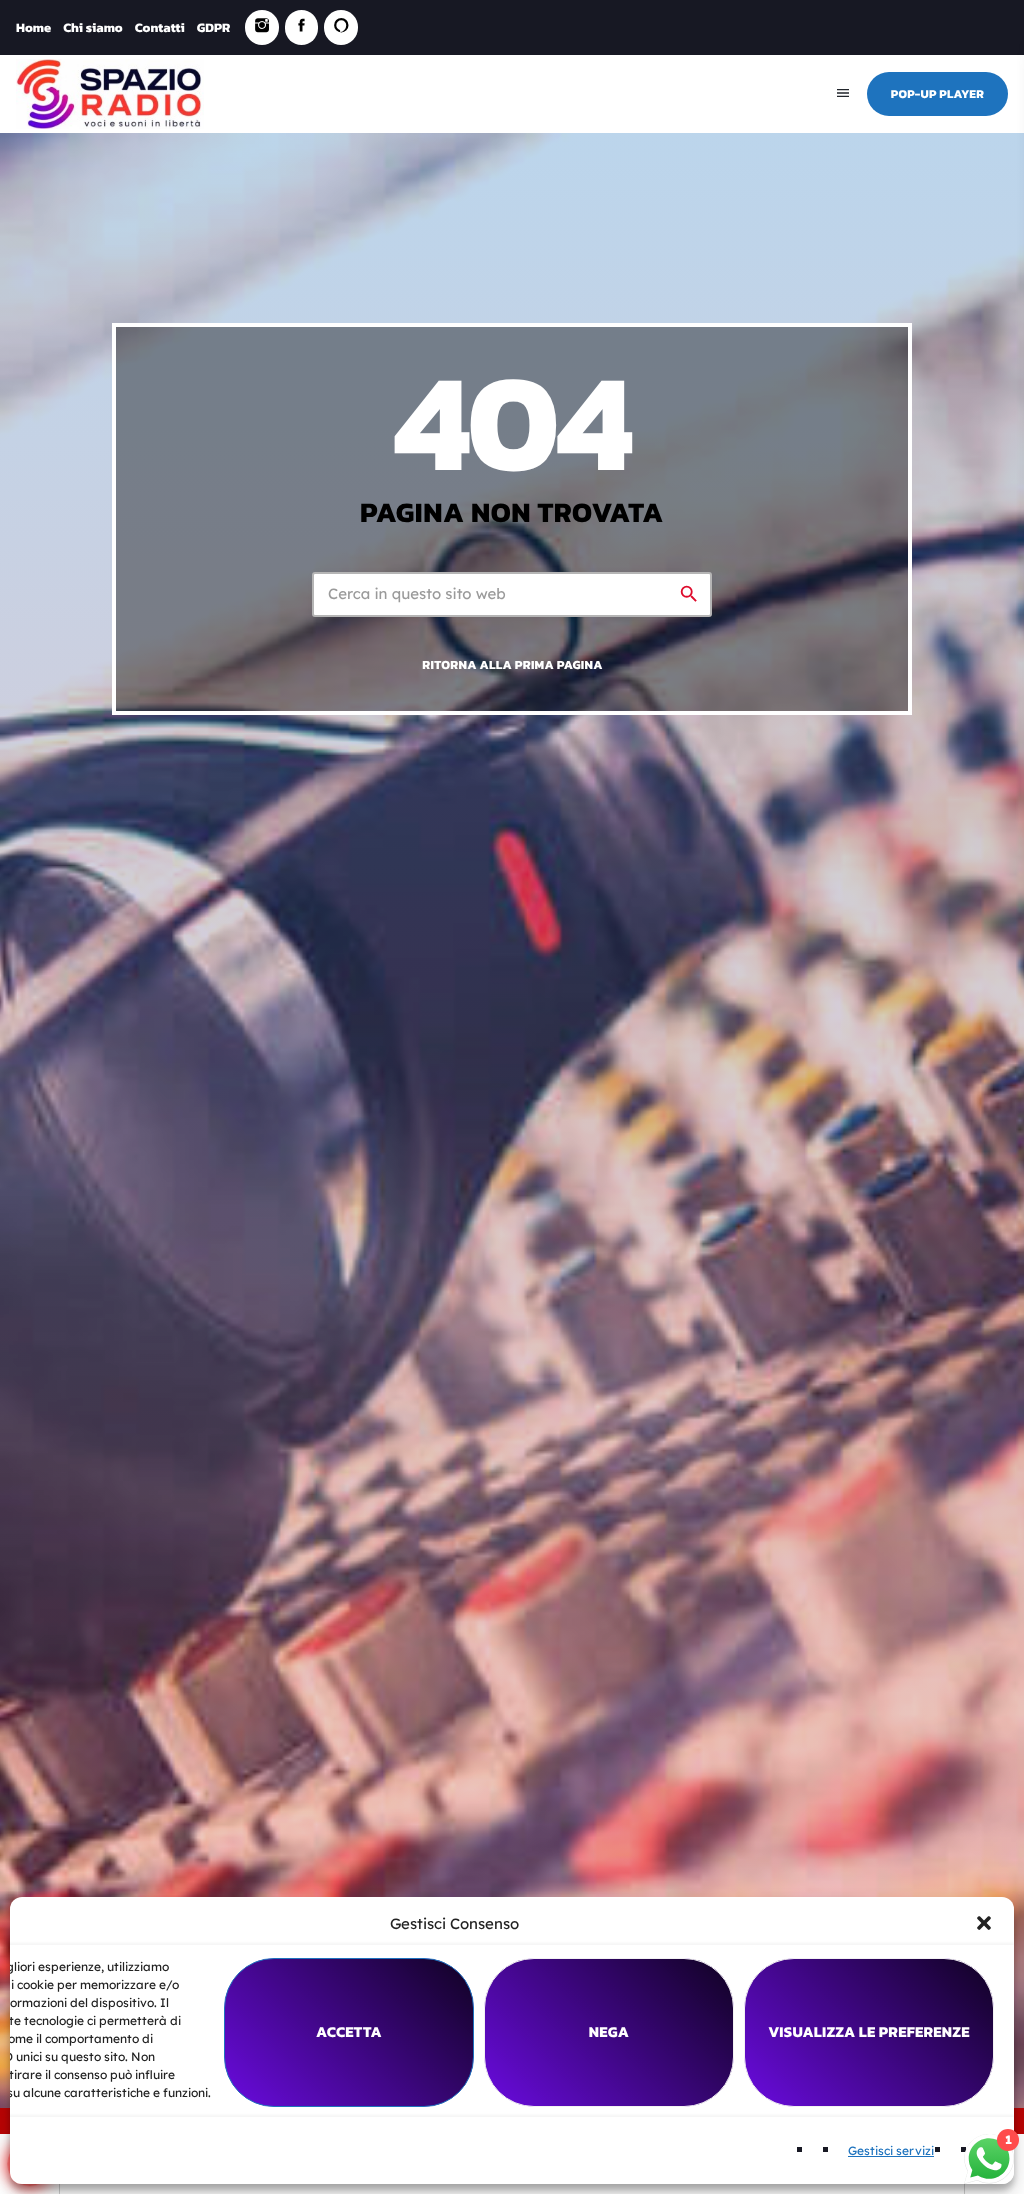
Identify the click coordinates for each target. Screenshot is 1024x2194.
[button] (984, 1923)
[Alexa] (341, 27)
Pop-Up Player (937, 94)
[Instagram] (262, 27)
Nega (609, 2031)
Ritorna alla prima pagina (512, 664)
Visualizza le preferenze (869, 2031)
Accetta (349, 2031)
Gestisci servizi (891, 2150)
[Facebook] (302, 27)
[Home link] (110, 94)
